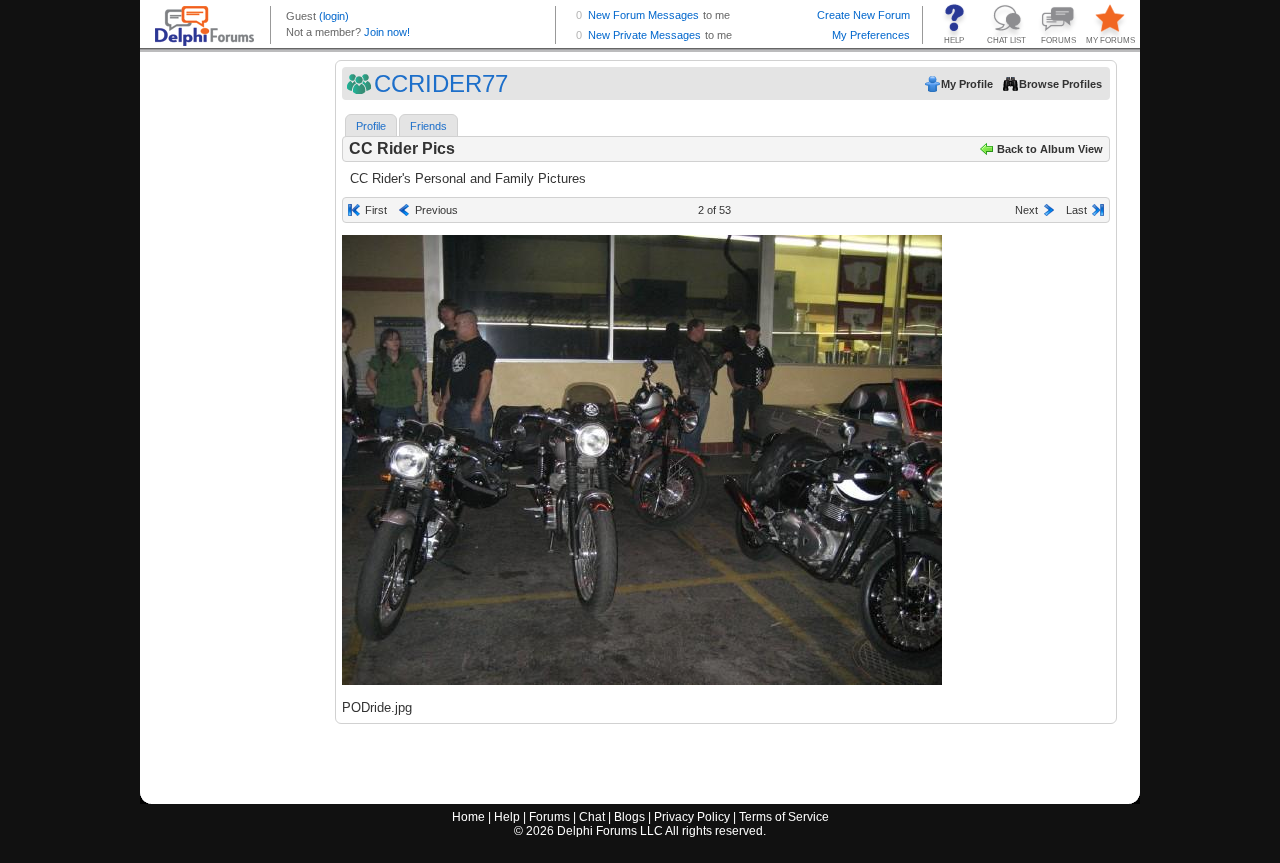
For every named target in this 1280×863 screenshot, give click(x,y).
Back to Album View (1050, 149)
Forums (549, 817)
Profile (371, 126)
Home (468, 817)
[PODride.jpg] (642, 460)
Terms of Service (784, 817)
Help (507, 817)
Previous (436, 210)
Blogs (629, 817)
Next (1026, 210)
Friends (428, 126)
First (376, 210)
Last (1076, 210)
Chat (592, 817)
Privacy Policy (692, 817)
